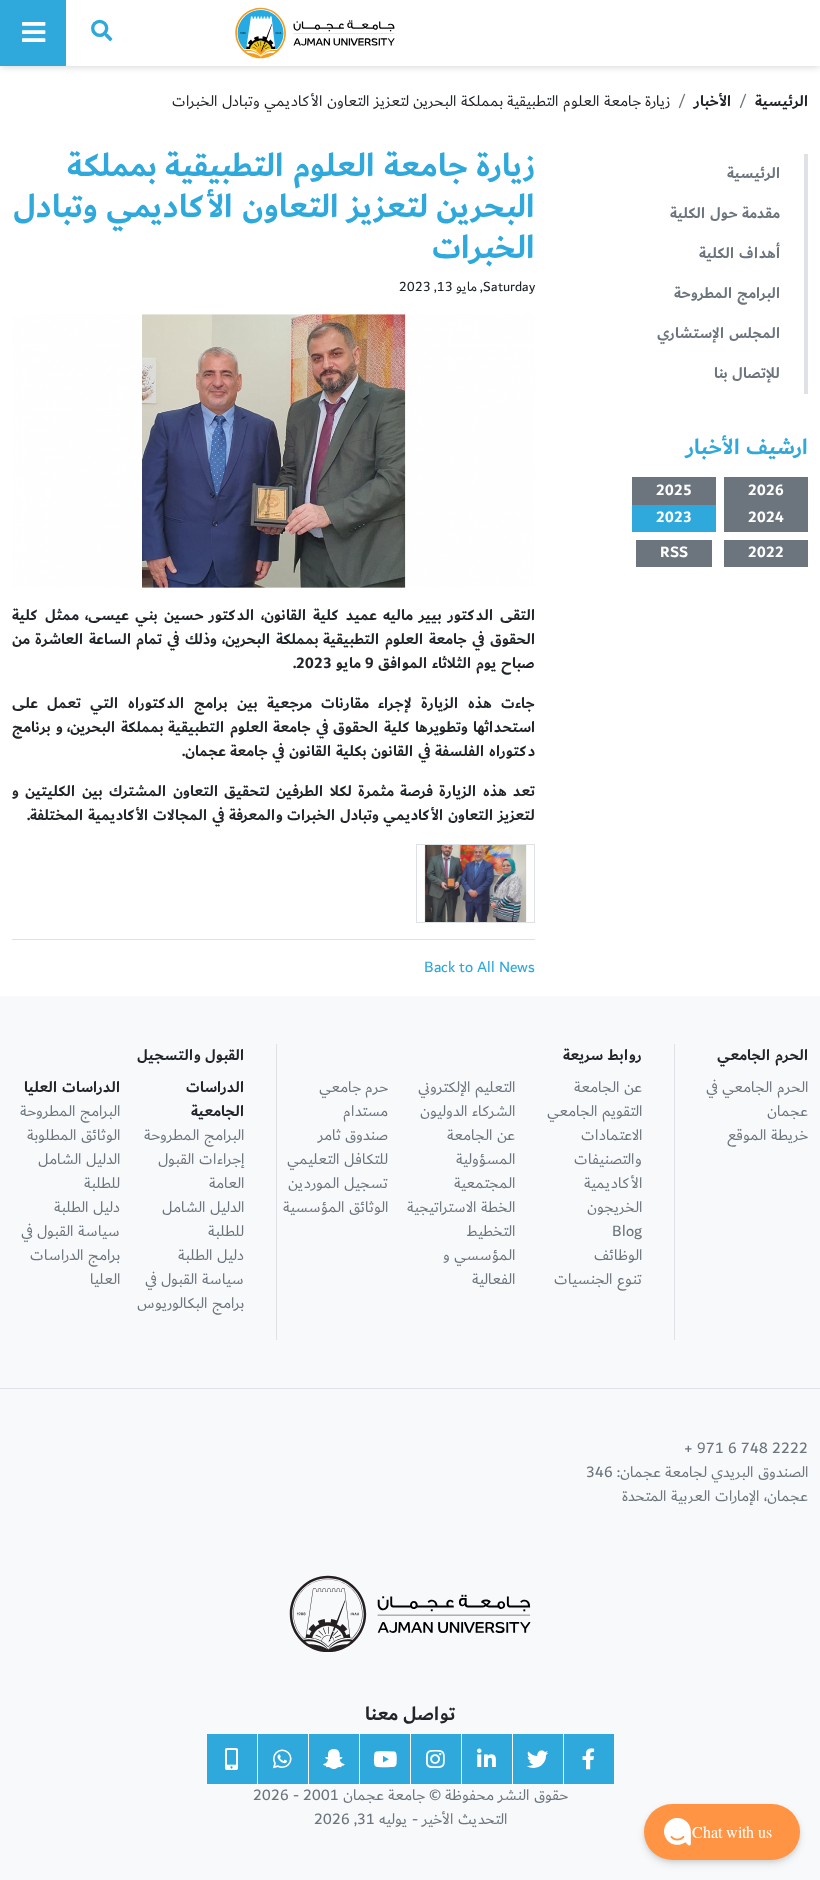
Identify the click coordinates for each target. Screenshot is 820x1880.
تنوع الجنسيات (598, 1279)
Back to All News (479, 967)
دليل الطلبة (211, 1255)
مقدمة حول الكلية (725, 213)
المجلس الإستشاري (718, 333)
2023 (674, 518)
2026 (766, 490)
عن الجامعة (608, 1087)
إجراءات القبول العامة (201, 1171)
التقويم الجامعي (594, 1111)
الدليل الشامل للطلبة (203, 1219)
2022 (766, 553)
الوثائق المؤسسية (335, 1207)
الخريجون (614, 1207)
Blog (627, 1231)
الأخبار (712, 101)
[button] (722, 1832)
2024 (766, 518)
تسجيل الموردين (338, 1183)
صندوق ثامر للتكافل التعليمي (337, 1147)
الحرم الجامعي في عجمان (757, 1099)
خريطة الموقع (767, 1135)
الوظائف (618, 1255)
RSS (674, 553)
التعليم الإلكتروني (466, 1087)
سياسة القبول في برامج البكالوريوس (190, 1291)
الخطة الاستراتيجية (461, 1207)
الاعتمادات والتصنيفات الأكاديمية (608, 1159)
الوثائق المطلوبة (73, 1135)
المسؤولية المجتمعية (484, 1171)
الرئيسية (781, 101)
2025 (674, 490)
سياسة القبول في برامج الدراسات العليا (70, 1255)
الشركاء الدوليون (467, 1111)
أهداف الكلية (739, 253)
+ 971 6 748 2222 (746, 1449)
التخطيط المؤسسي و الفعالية (479, 1255)
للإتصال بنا (747, 373)
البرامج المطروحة (727, 293)
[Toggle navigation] (33, 33)
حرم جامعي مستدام (353, 1099)
